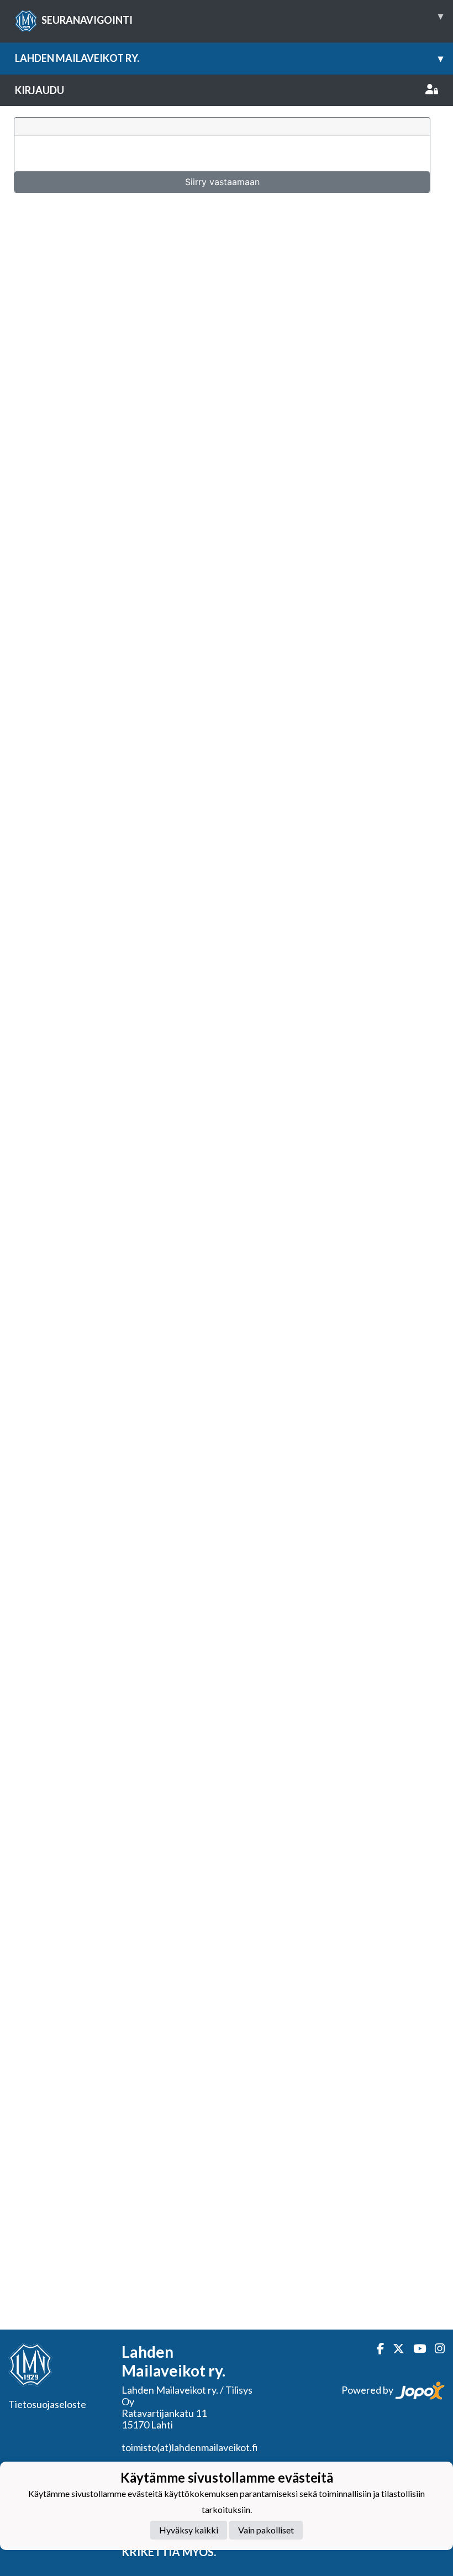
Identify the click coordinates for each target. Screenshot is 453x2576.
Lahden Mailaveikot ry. (229, 58)
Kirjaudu (39, 90)
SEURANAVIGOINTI (242, 18)
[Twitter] (394, 2349)
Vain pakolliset (266, 2530)
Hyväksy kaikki (189, 2530)
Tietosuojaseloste (47, 2404)
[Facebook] (376, 2349)
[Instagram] (435, 2349)
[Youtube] (415, 2349)
